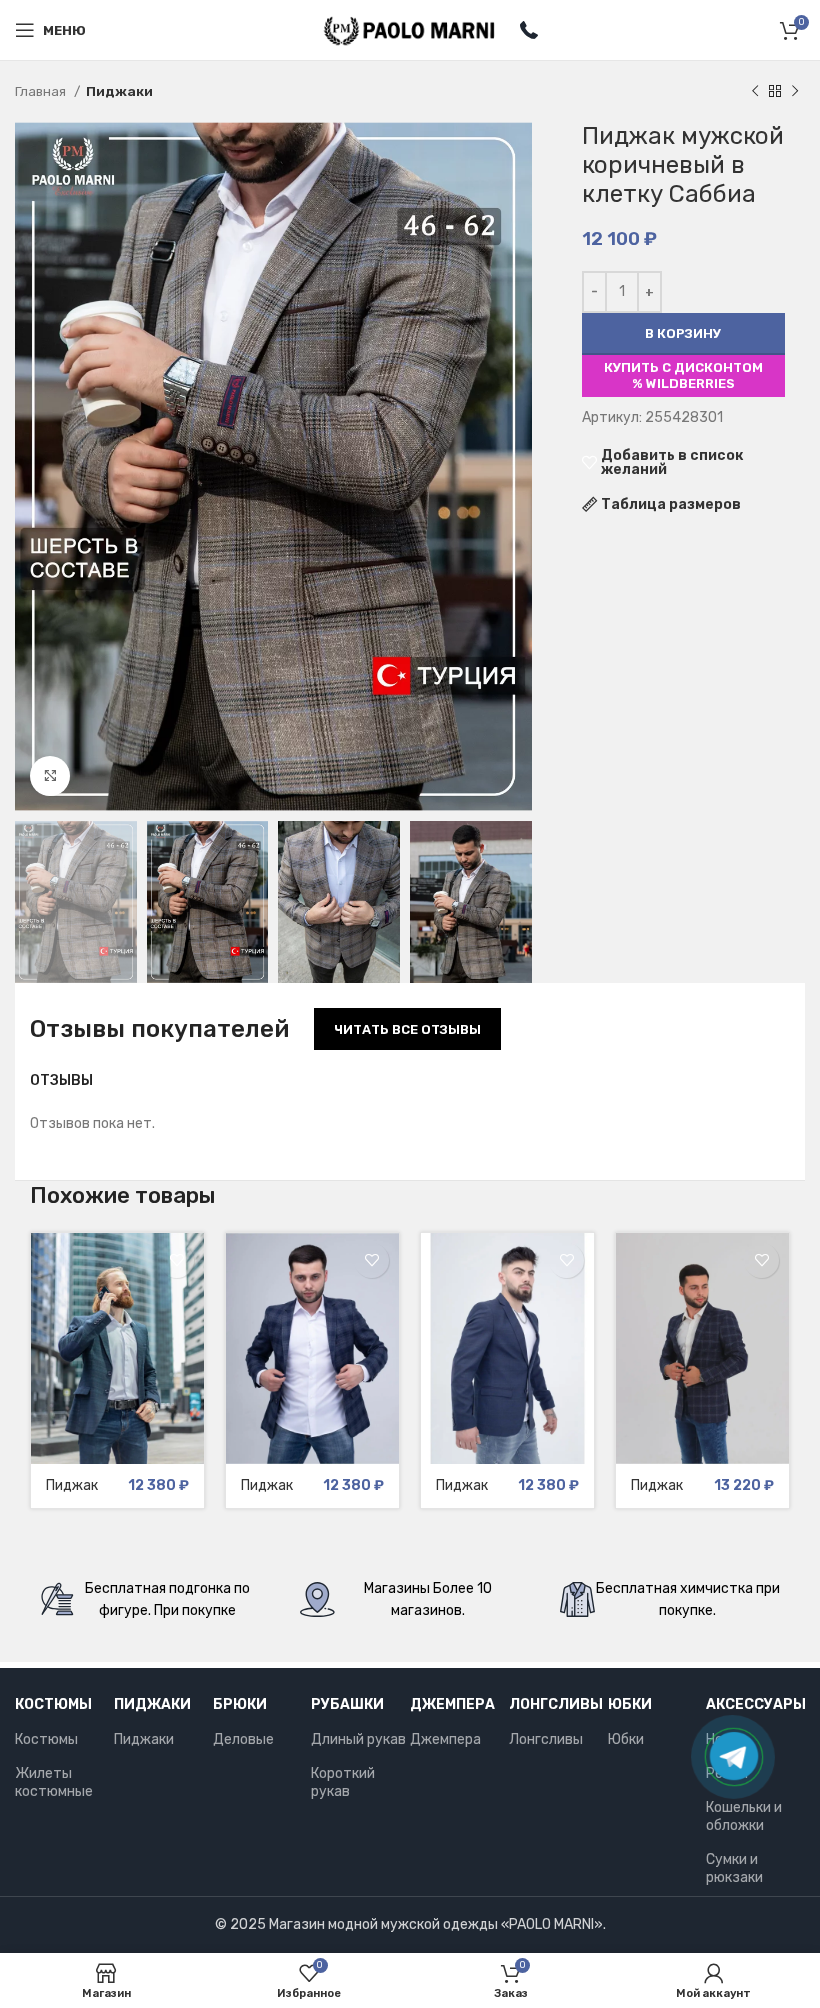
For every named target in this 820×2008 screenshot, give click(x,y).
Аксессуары (755, 1704)
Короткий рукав (343, 1782)
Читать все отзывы (407, 1029)
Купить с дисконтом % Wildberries (683, 375)
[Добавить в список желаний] (176, 1260)
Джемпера (452, 1704)
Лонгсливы (556, 1704)
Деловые (243, 1739)
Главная (42, 91)
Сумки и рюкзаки (734, 1868)
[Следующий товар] (795, 92)
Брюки (240, 1704)
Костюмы (53, 1704)
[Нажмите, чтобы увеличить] (50, 776)
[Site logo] (410, 29)
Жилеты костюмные (54, 1782)
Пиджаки (119, 91)
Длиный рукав (358, 1739)
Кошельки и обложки (744, 1816)
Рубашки (347, 1704)
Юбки (630, 1704)
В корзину (683, 333)
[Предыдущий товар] (755, 92)
